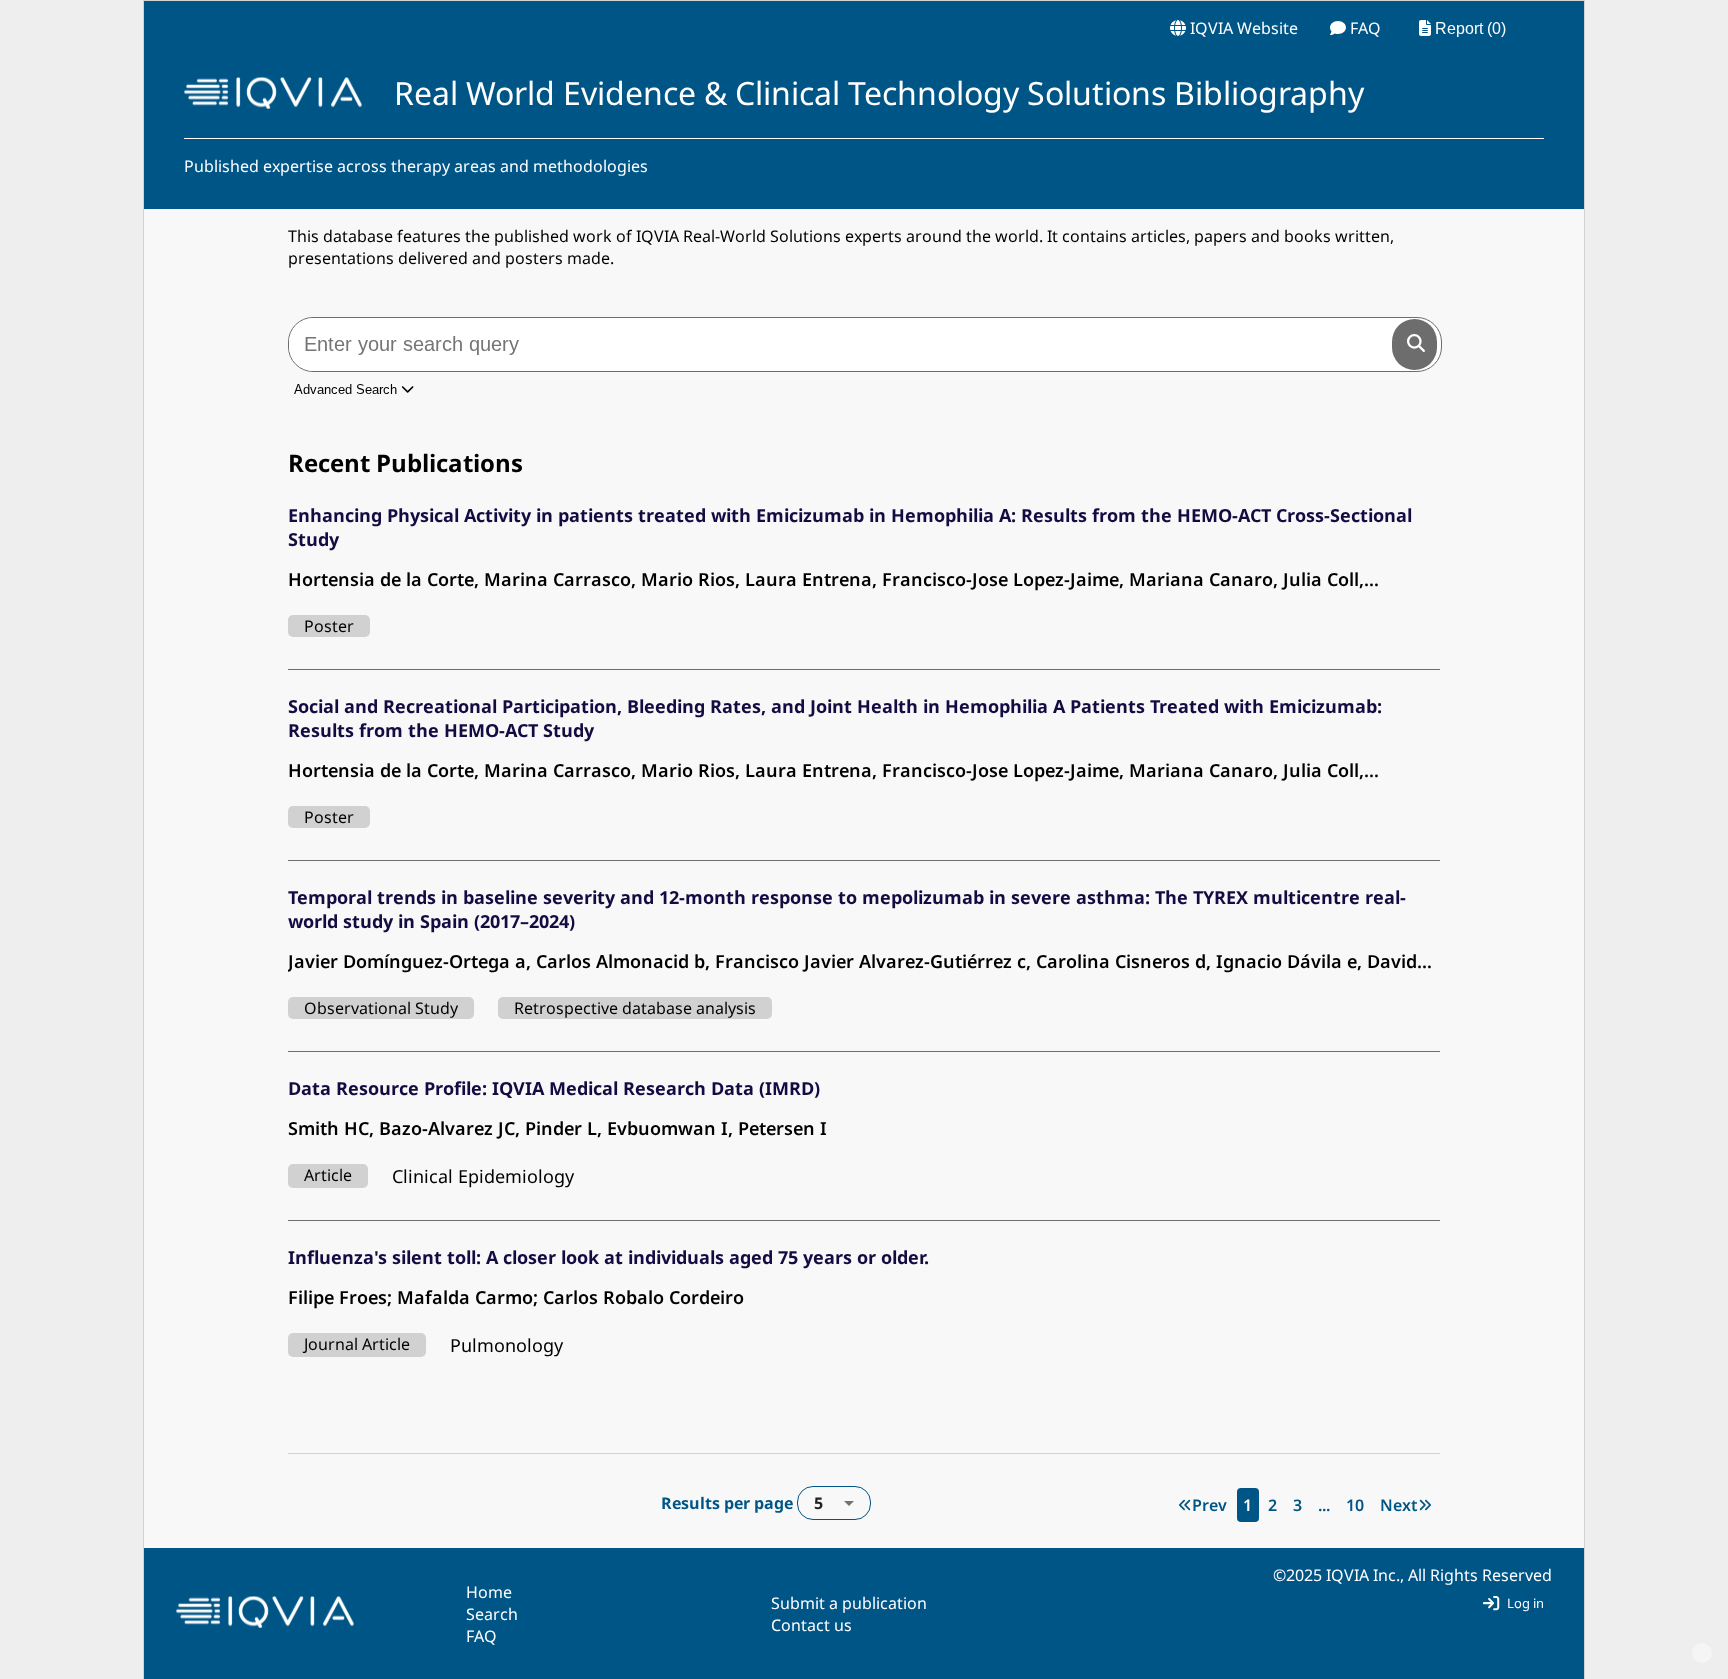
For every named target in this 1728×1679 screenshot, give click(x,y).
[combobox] (834, 1503)
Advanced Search (347, 389)
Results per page (742, 1503)
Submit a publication (849, 1603)
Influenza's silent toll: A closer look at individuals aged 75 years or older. (608, 1257)
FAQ (481, 1636)
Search (492, 1614)
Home (489, 1592)
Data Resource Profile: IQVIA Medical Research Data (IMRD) (554, 1088)
